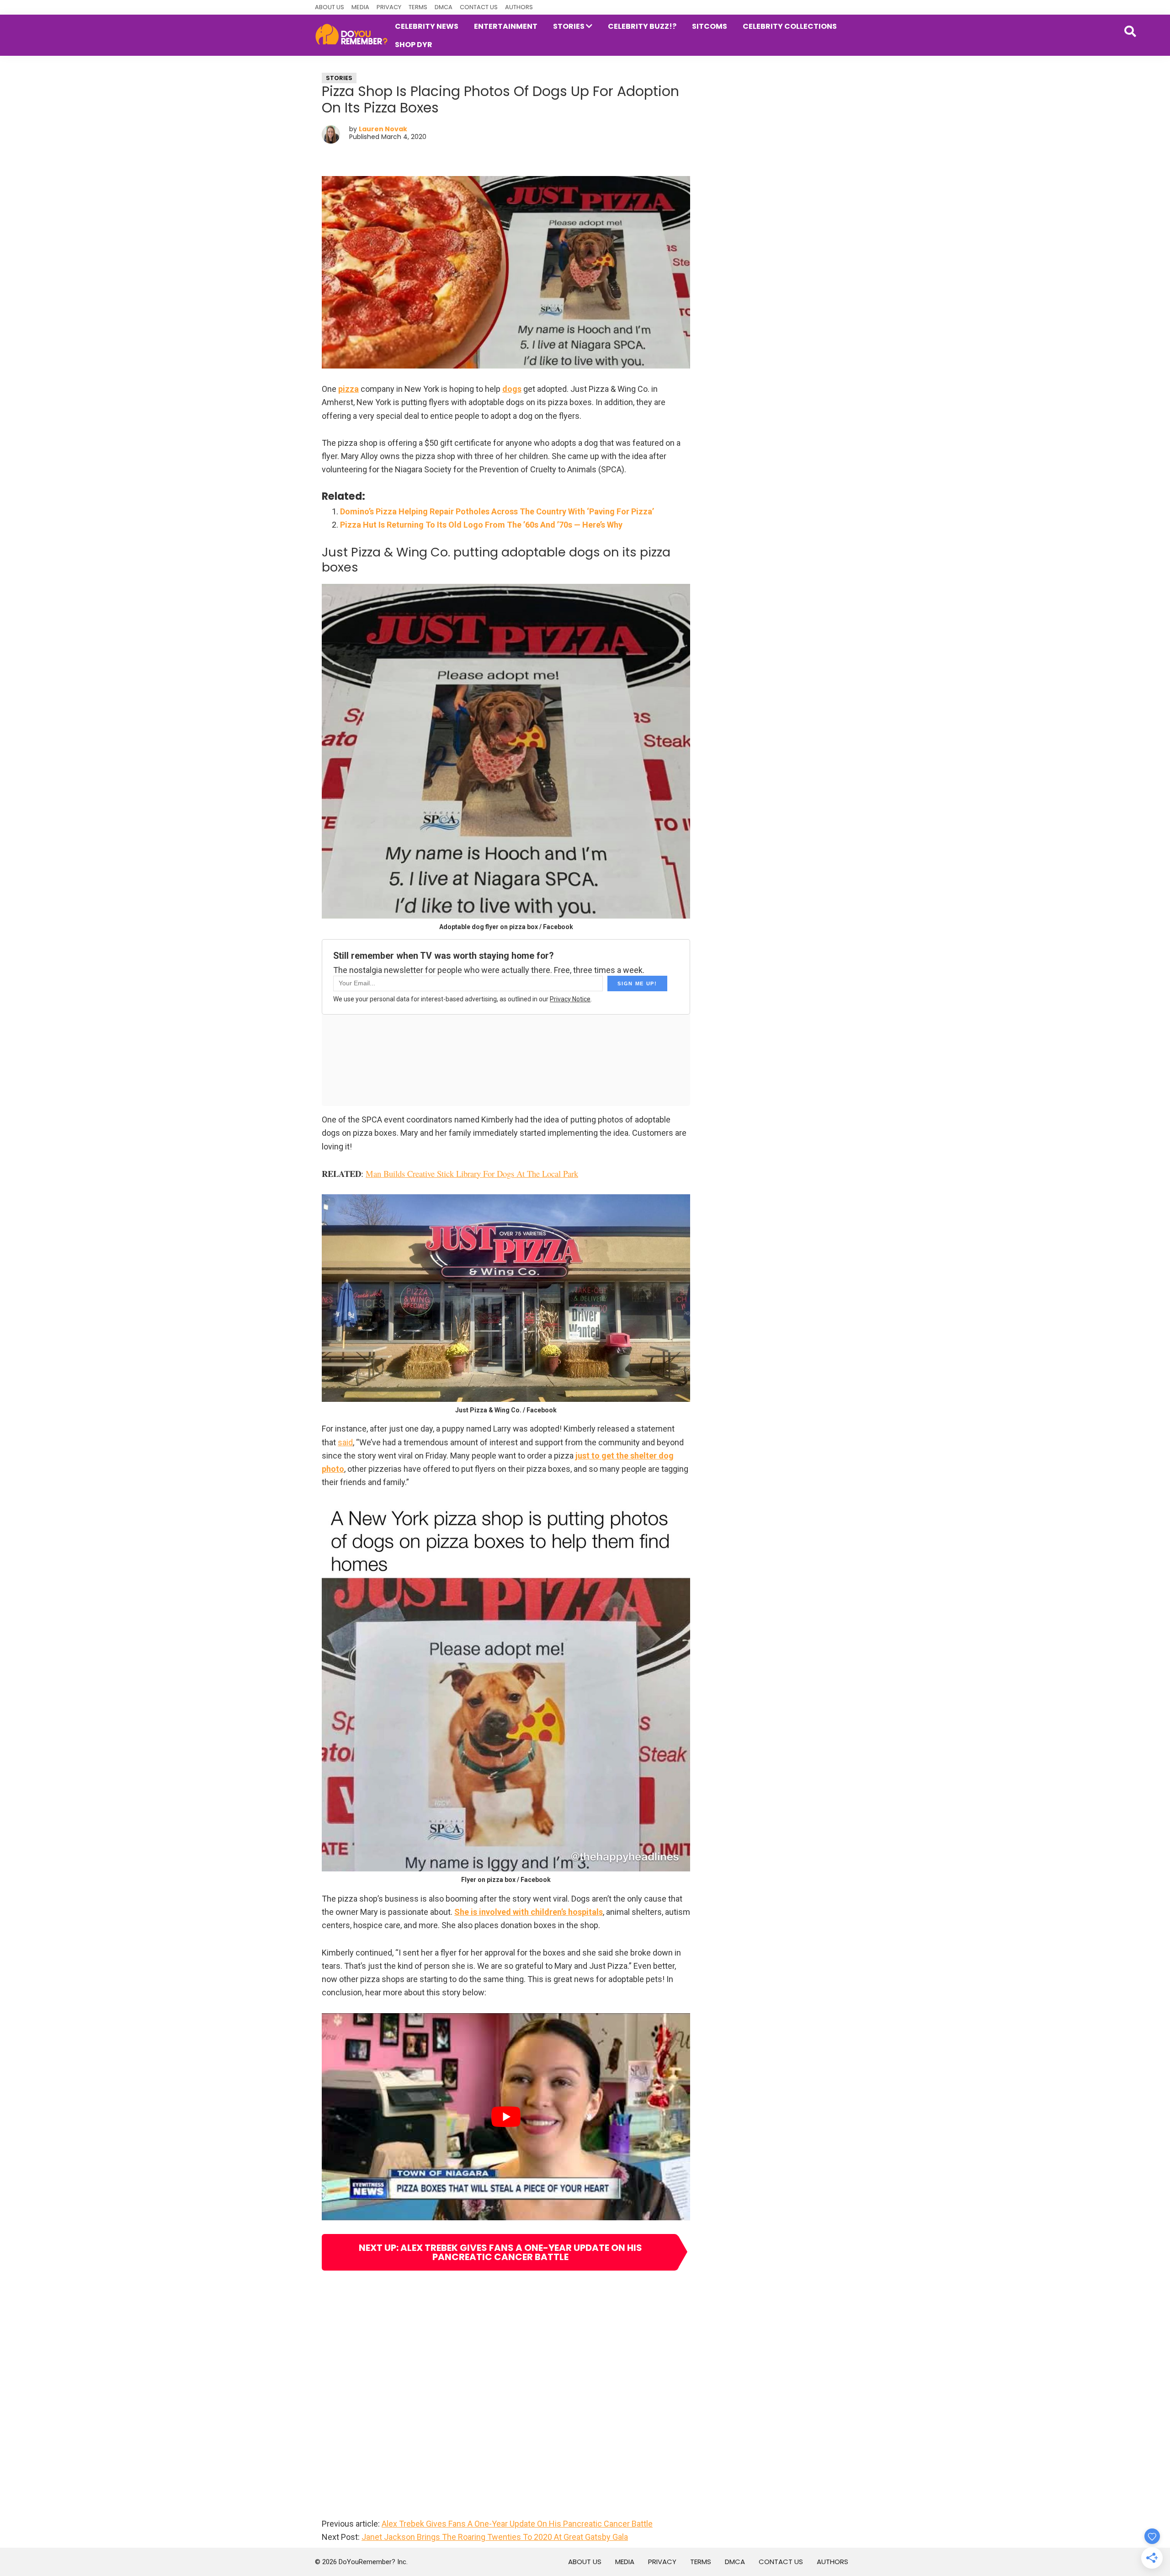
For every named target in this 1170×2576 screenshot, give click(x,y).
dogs (512, 389)
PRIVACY (389, 7)
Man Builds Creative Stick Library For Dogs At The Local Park (472, 1173)
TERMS (418, 7)
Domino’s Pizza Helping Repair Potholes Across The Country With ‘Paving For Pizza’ (497, 511)
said (345, 1442)
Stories (339, 78)
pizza (348, 389)
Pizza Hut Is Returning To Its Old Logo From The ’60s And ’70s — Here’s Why (481, 525)
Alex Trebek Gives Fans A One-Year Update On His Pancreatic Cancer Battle (517, 2524)
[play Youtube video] (506, 2117)
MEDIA (360, 7)
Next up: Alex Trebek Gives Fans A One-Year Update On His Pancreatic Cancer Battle (500, 2252)
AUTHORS (519, 7)
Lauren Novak (383, 129)
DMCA (444, 7)
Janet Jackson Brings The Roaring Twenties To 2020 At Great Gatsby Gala (495, 2537)
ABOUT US (330, 7)
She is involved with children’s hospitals (529, 1912)
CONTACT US (479, 7)
